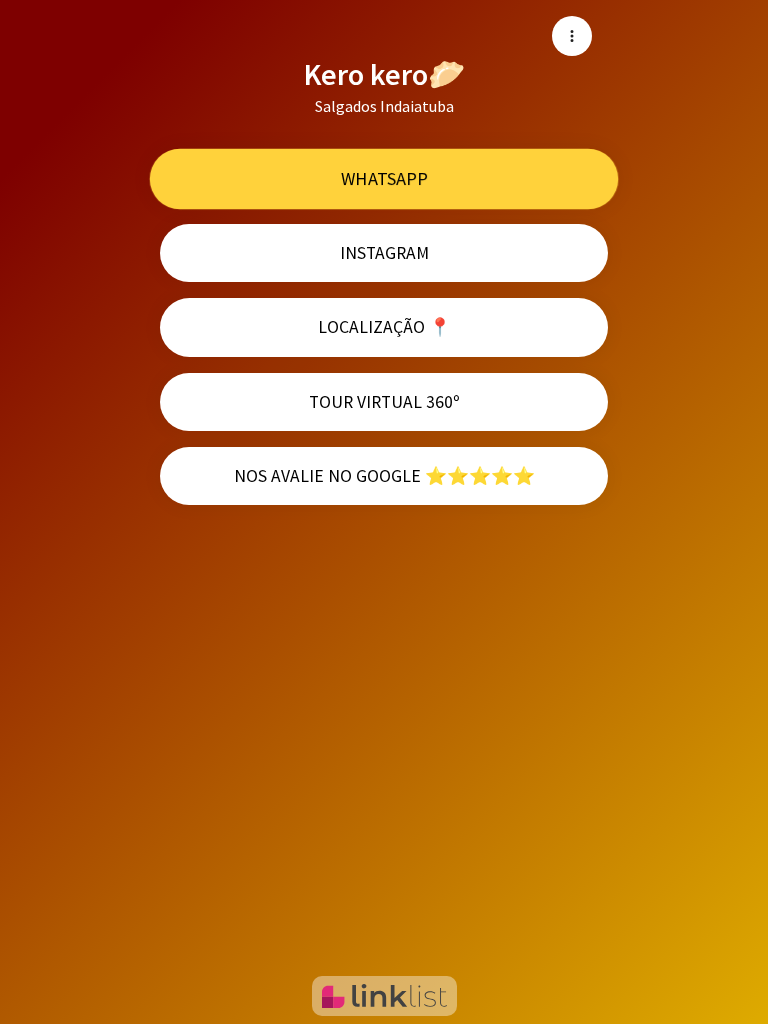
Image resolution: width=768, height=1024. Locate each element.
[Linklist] (384, 996)
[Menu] (572, 36)
